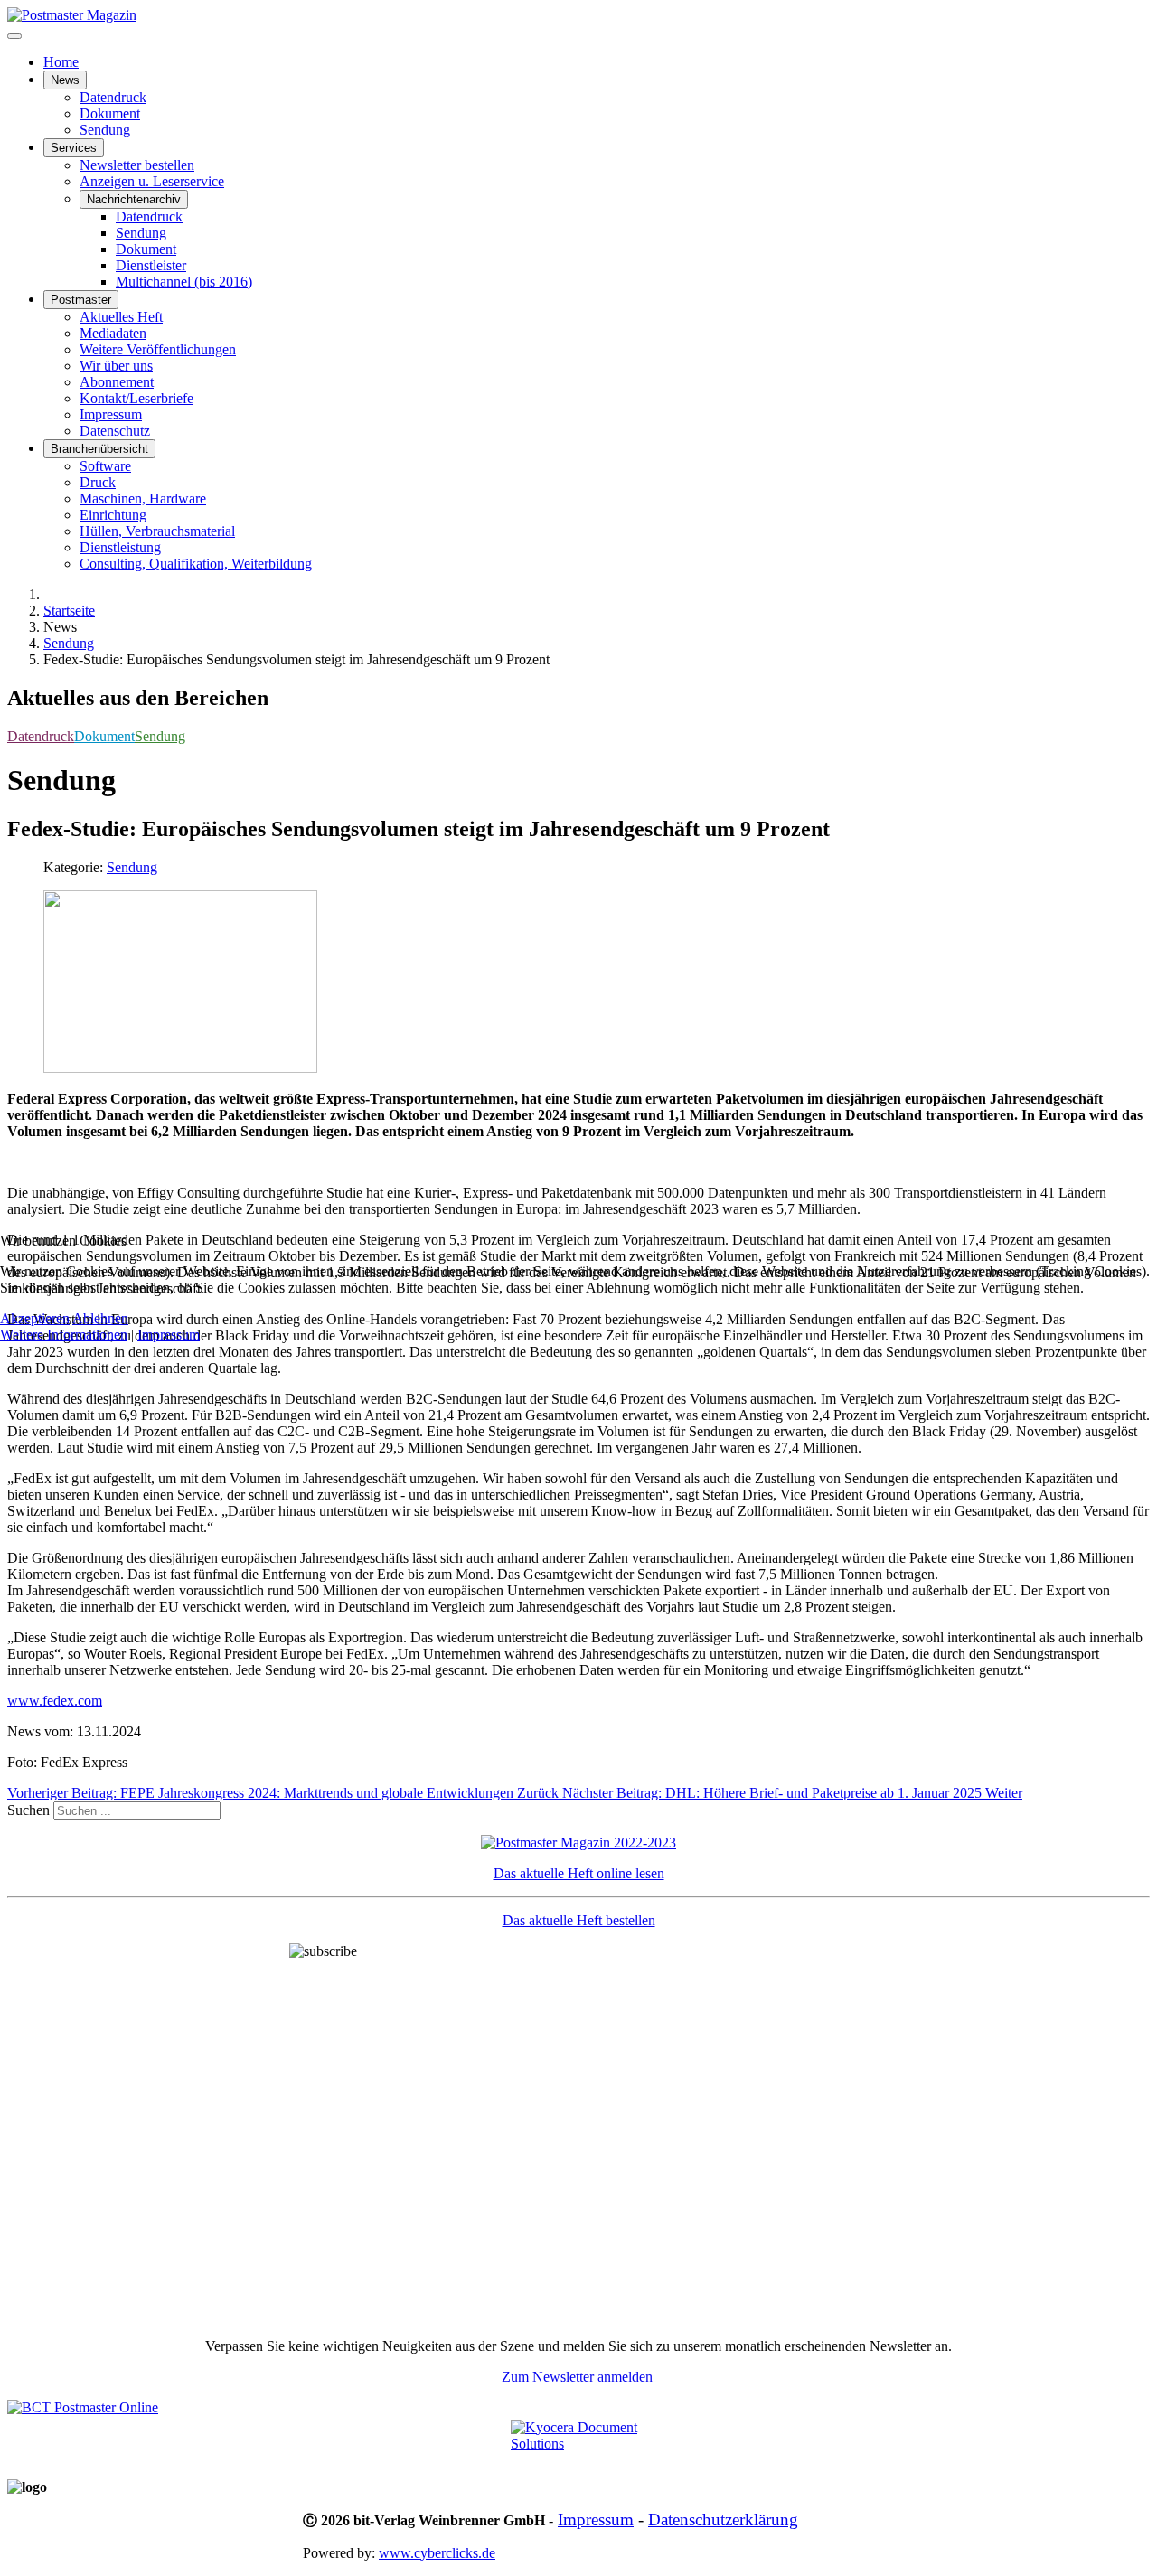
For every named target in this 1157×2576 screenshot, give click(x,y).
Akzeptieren (35, 1318)
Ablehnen (100, 1318)
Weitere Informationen (64, 1335)
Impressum (169, 1335)
